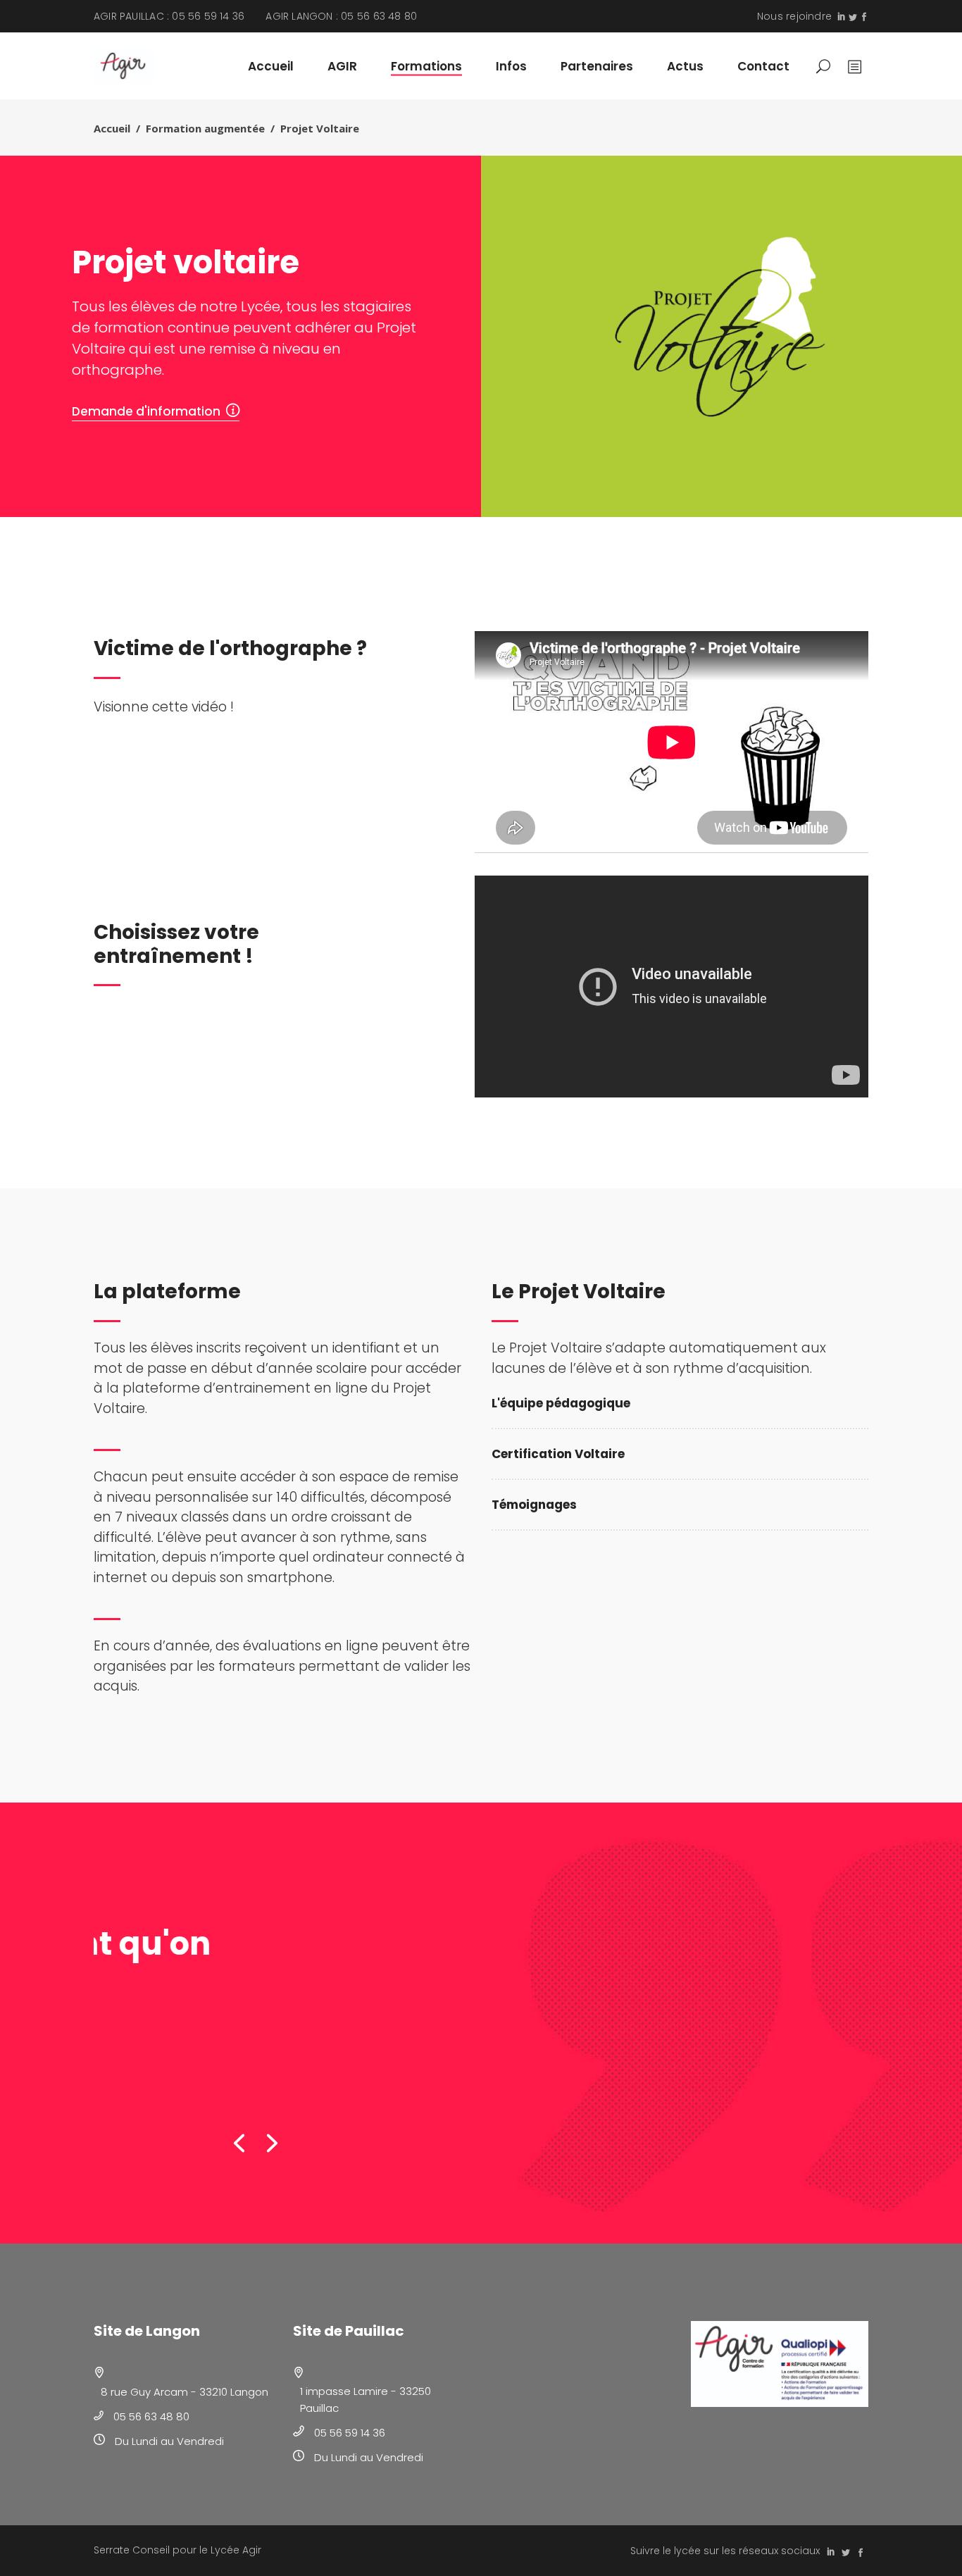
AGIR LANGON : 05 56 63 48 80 (341, 16)
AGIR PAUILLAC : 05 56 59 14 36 (169, 16)
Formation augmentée (205, 128)
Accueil (112, 128)
